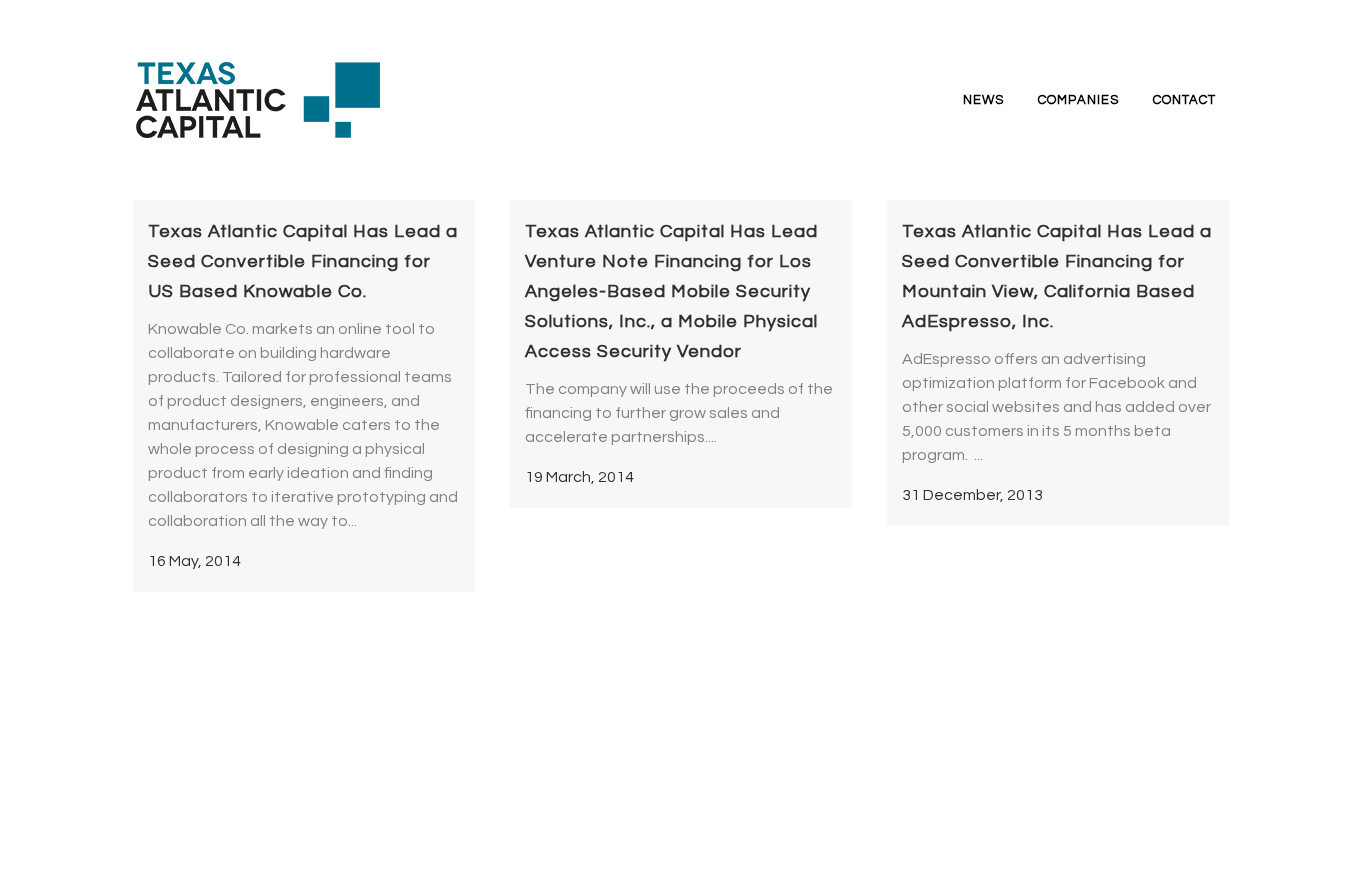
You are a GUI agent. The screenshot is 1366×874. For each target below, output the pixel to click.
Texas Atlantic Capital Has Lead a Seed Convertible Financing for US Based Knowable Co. (303, 261)
